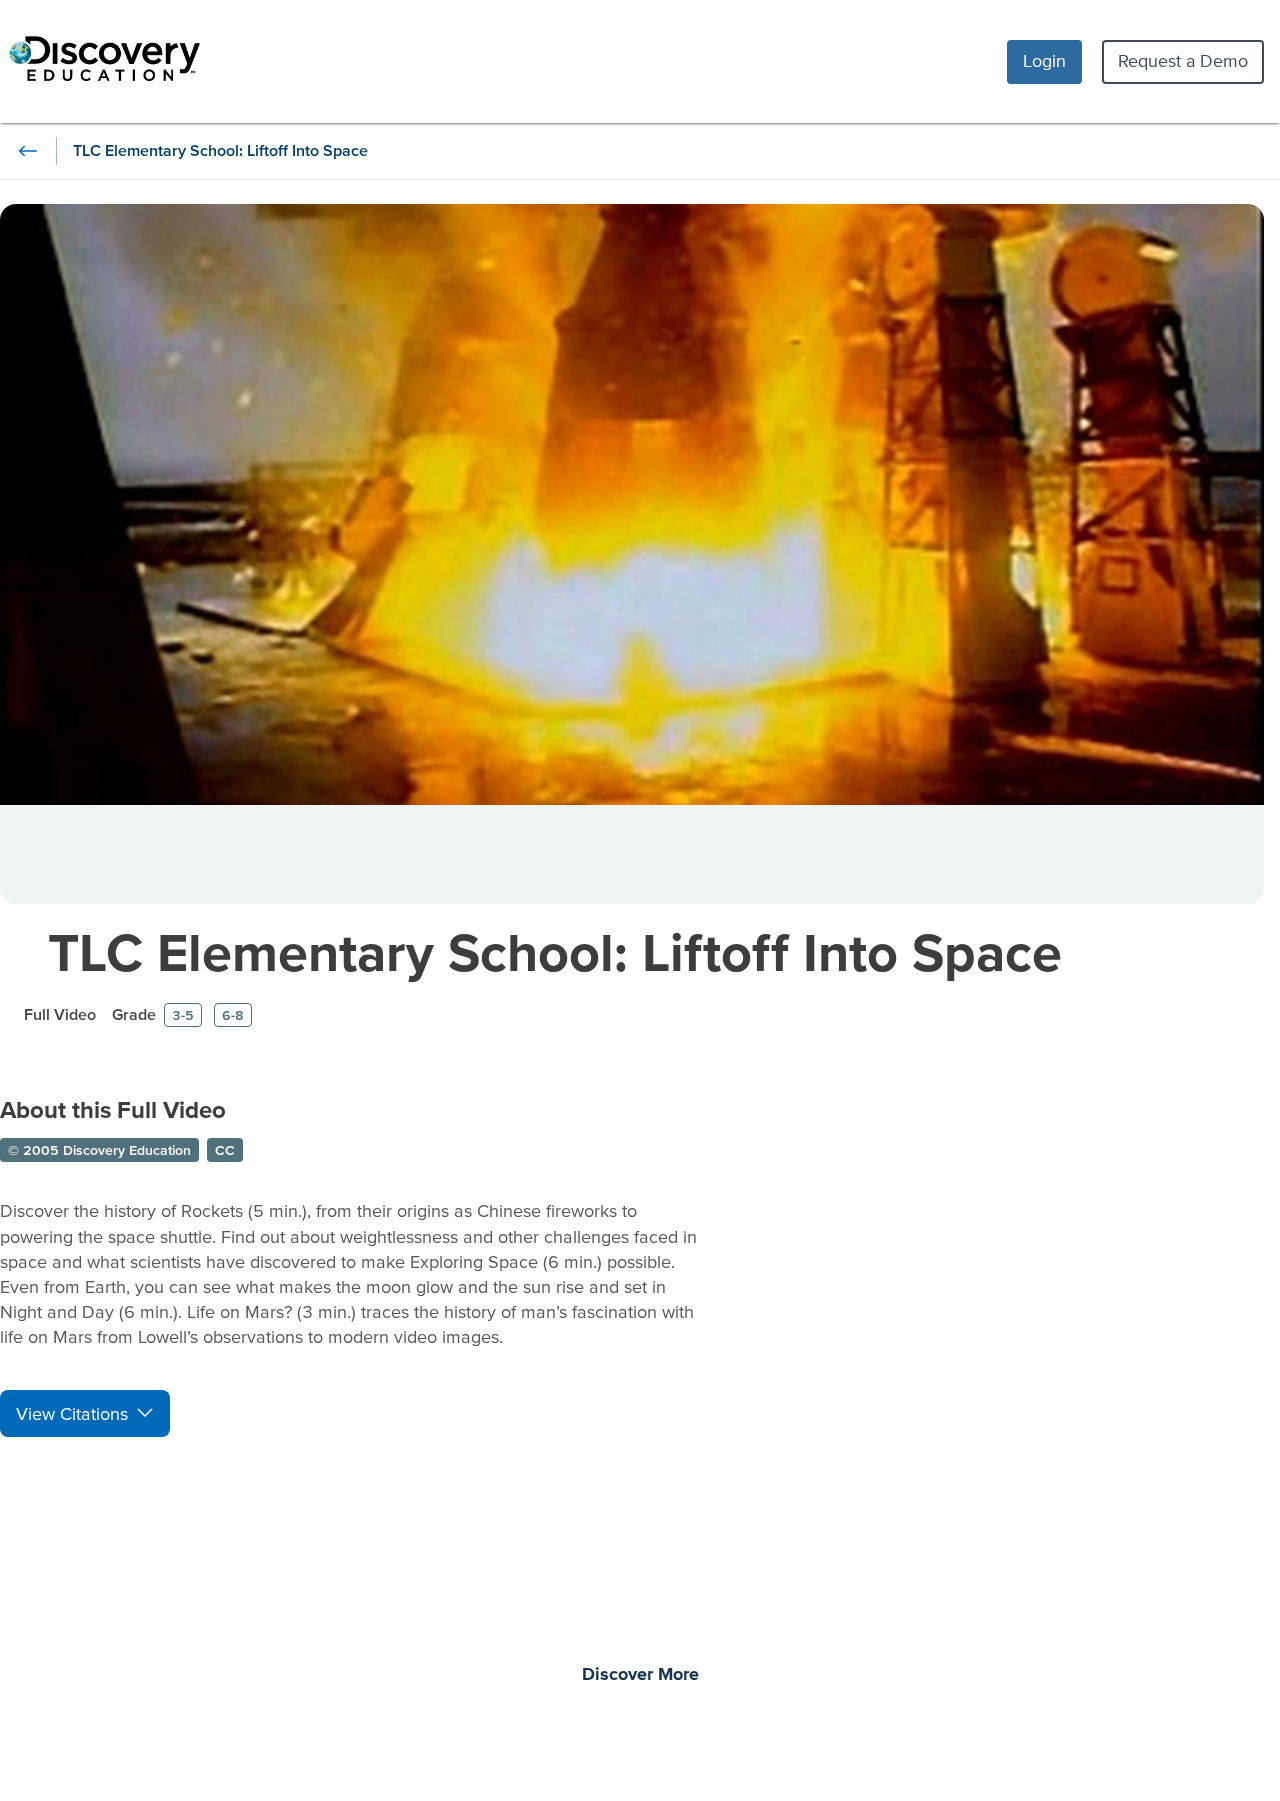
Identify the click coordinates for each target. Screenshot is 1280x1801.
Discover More (640, 1675)
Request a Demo (1183, 60)
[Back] (28, 151)
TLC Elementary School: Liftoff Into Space (555, 951)
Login (1044, 60)
